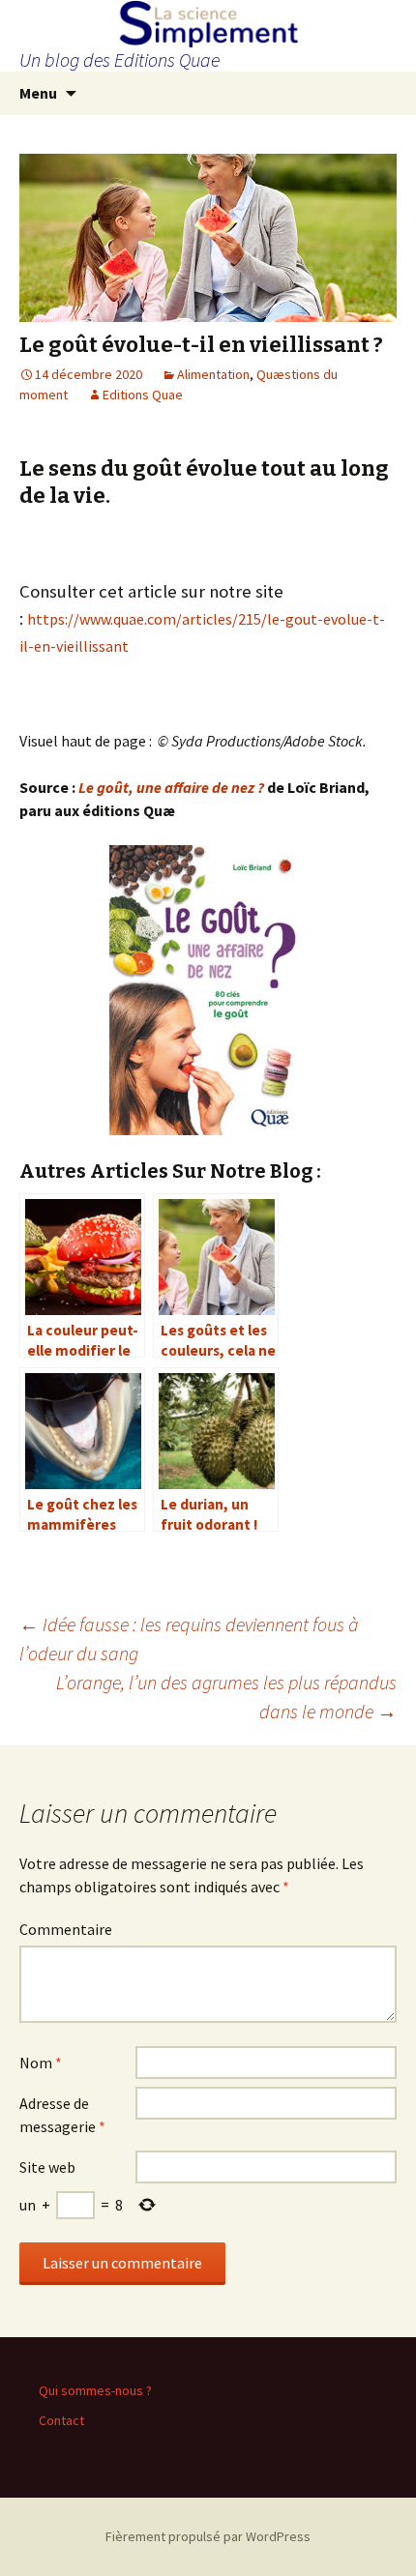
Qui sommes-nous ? (95, 2390)
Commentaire (66, 1929)
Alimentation (213, 374)
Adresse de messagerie (62, 2115)
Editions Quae (143, 395)
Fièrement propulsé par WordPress (208, 2536)
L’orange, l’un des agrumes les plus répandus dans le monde (226, 1697)
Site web (47, 2167)
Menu (38, 93)
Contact (61, 2420)
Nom (41, 2063)
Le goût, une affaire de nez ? (171, 787)
